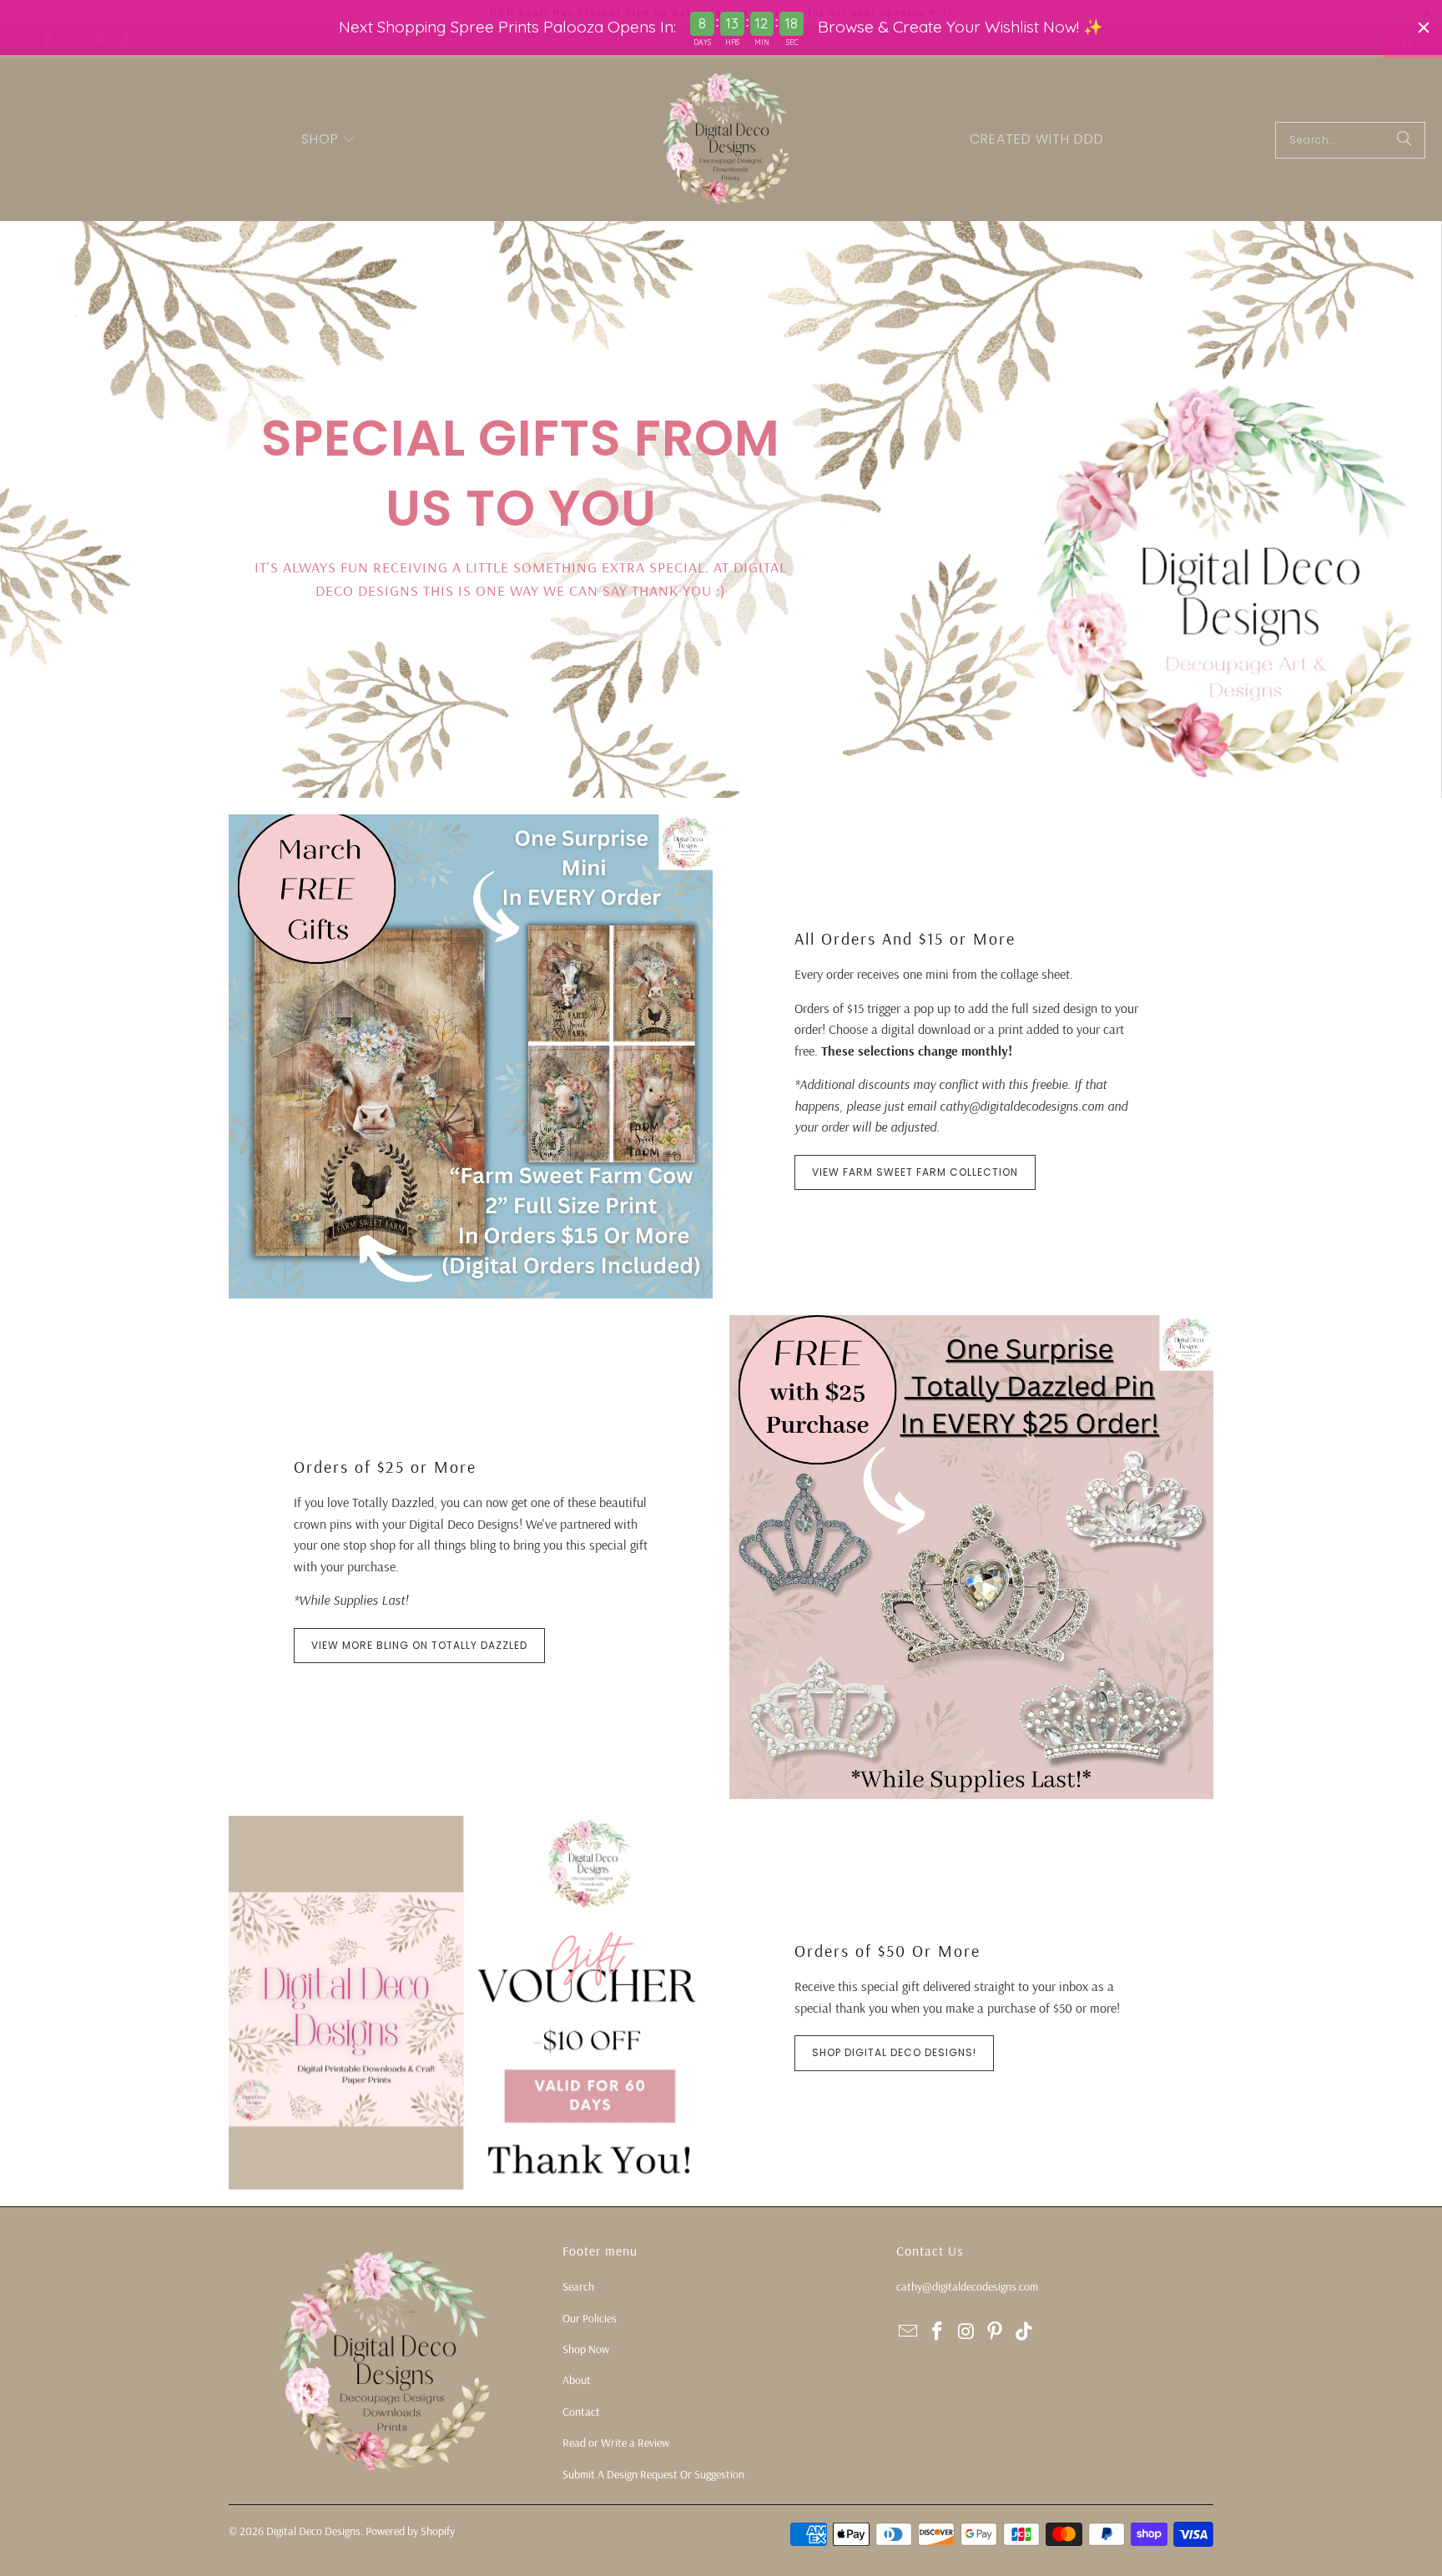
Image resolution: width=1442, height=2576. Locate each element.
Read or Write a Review (616, 2442)
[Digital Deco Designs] (728, 140)
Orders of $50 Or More (887, 1951)
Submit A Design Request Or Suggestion (653, 2474)
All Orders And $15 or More (905, 938)
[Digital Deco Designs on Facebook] (938, 2332)
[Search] (1404, 140)
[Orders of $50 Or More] (471, 2003)
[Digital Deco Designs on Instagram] (966, 2332)
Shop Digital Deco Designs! (894, 2052)
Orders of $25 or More (385, 1467)
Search (578, 2286)
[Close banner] (1424, 28)
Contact (581, 2412)
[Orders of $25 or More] (971, 1557)
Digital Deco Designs (313, 2531)
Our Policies (590, 2318)
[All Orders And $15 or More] (471, 1056)
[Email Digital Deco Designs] (909, 2332)
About (577, 2380)
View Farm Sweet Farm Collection (915, 1172)
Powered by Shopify (410, 2531)
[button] (329, 140)
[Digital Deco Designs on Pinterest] (996, 2332)
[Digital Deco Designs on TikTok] (1025, 2332)
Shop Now (586, 2349)
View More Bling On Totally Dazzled (419, 1645)
